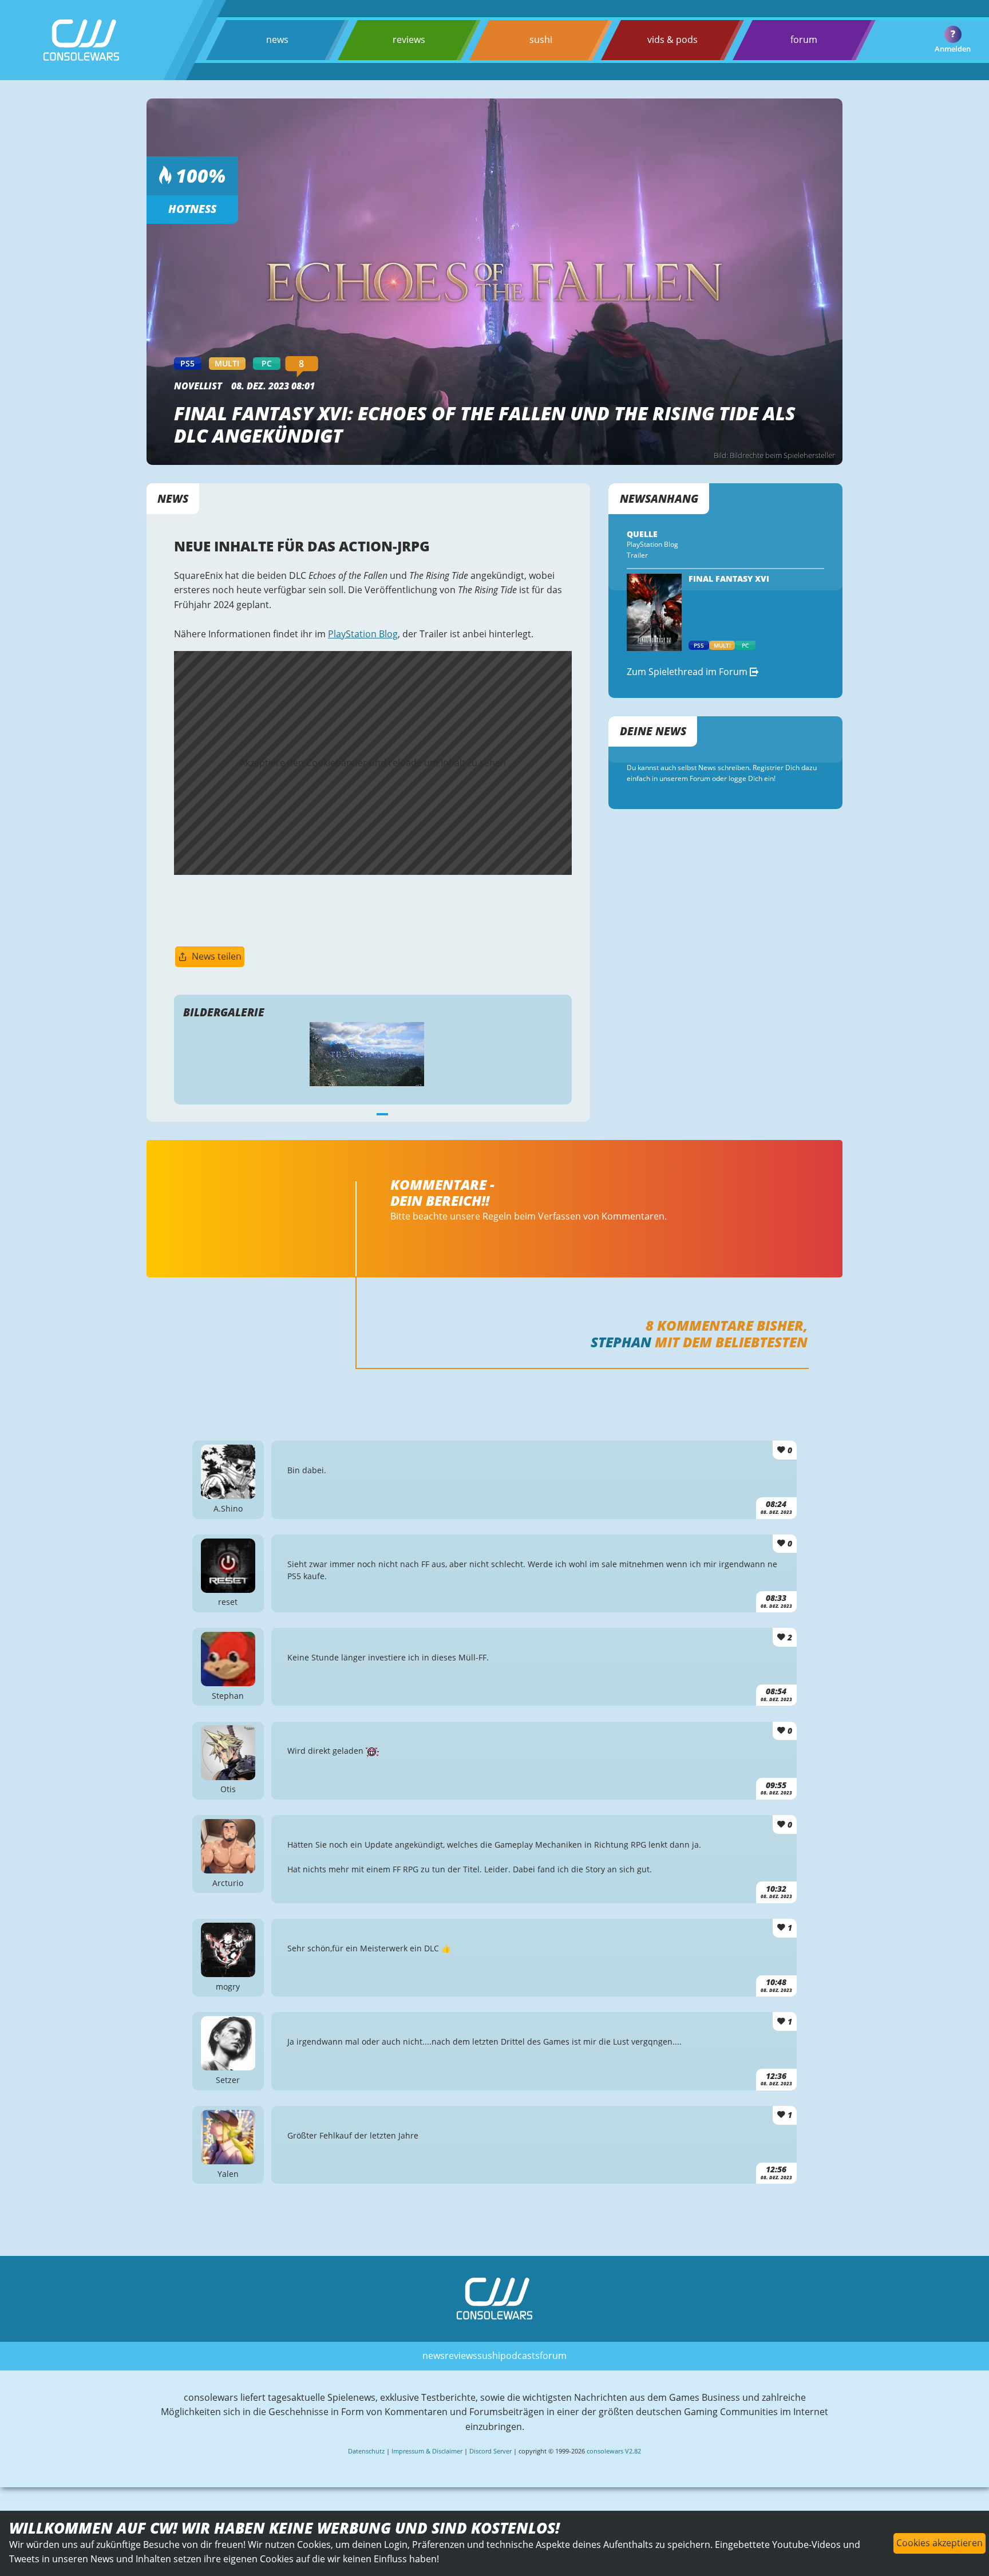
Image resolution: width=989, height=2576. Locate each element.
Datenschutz (366, 2451)
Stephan (621, 1342)
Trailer (637, 555)
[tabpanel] (373, 1054)
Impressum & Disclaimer (427, 2451)
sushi (541, 40)
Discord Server (490, 2451)
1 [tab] (382, 1113)
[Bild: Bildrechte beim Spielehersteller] (373, 1054)
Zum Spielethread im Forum (688, 672)
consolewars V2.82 (614, 2451)
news (277, 40)
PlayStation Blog (363, 634)
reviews (409, 40)
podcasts (520, 2356)
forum (804, 40)
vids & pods (672, 40)
